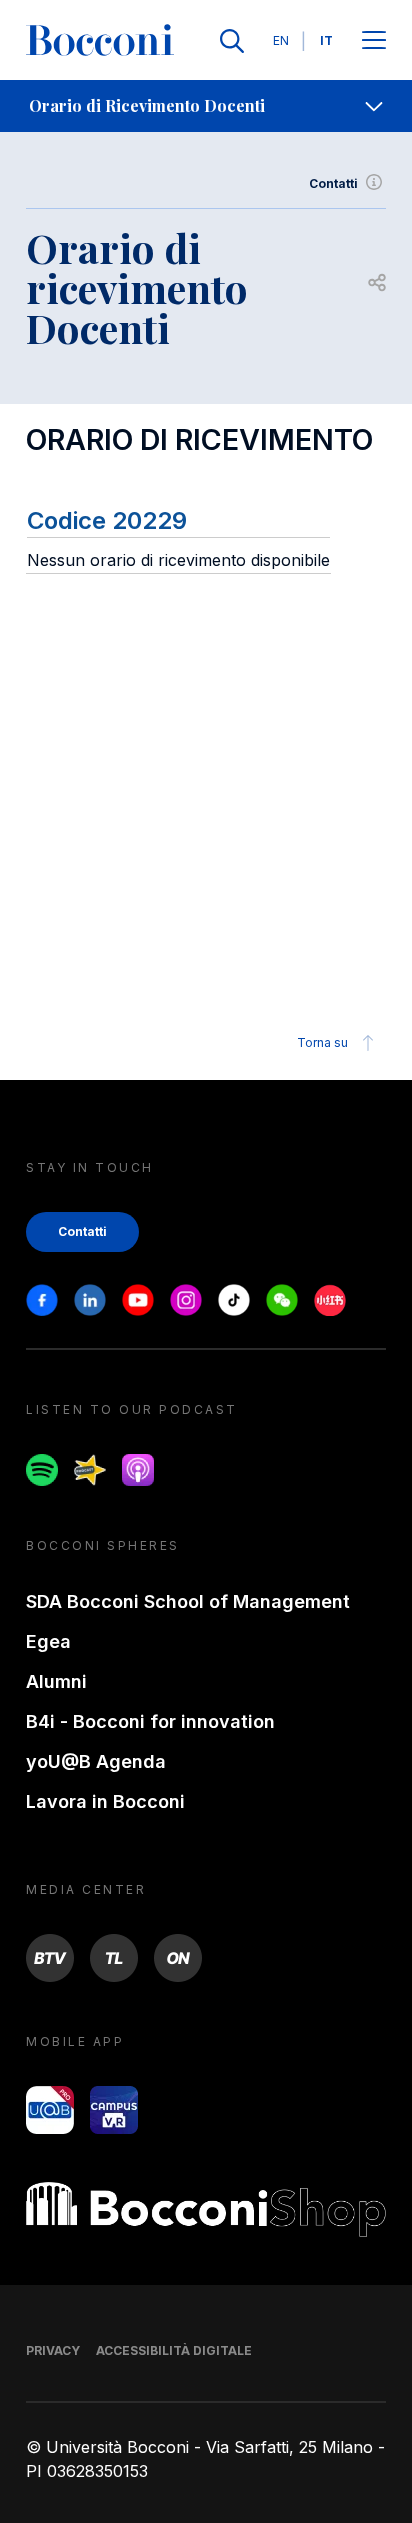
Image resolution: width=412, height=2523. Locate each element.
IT (326, 40)
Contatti (333, 183)
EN (281, 40)
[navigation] (206, 106)
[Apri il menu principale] (374, 41)
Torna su (322, 1042)
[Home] (100, 41)
